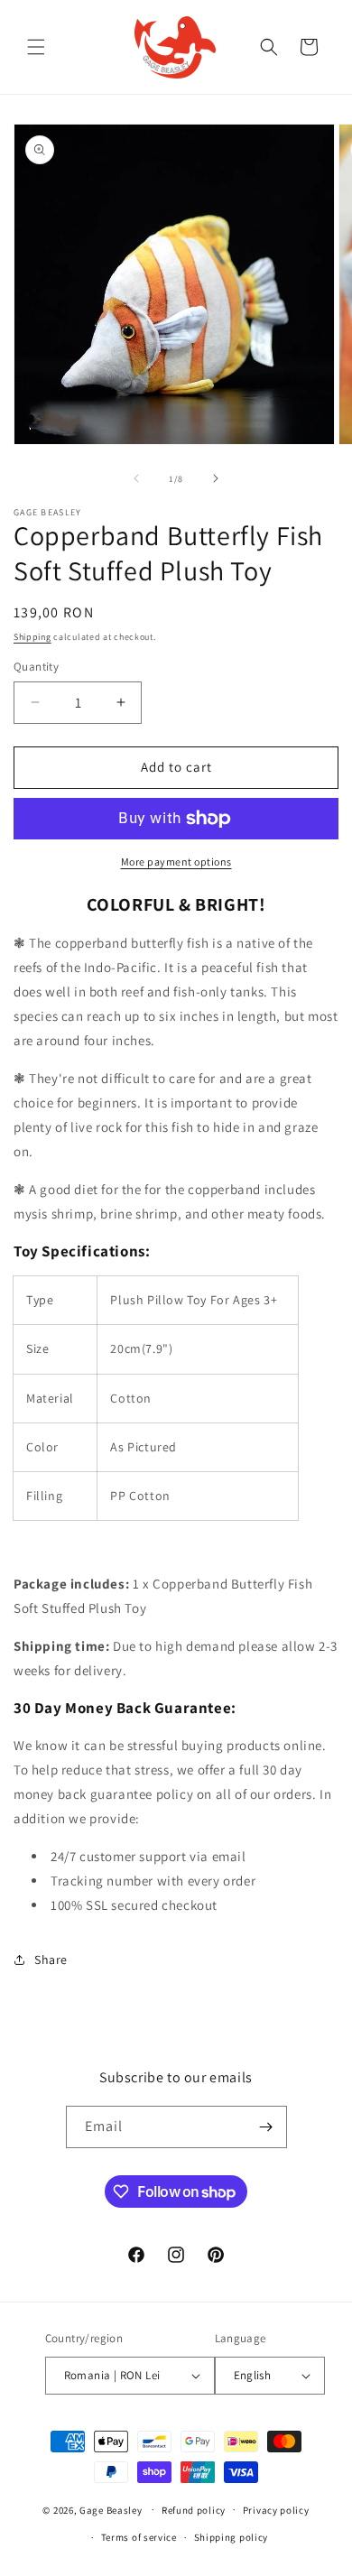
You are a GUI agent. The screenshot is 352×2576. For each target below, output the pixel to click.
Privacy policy (276, 2510)
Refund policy (194, 2510)
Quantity (36, 667)
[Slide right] (216, 478)
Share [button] (51, 1960)
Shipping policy (232, 2537)
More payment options (176, 862)
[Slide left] (136, 478)
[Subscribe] (266, 2127)
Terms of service (139, 2537)
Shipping (32, 637)
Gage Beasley (111, 2509)
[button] (36, 47)
